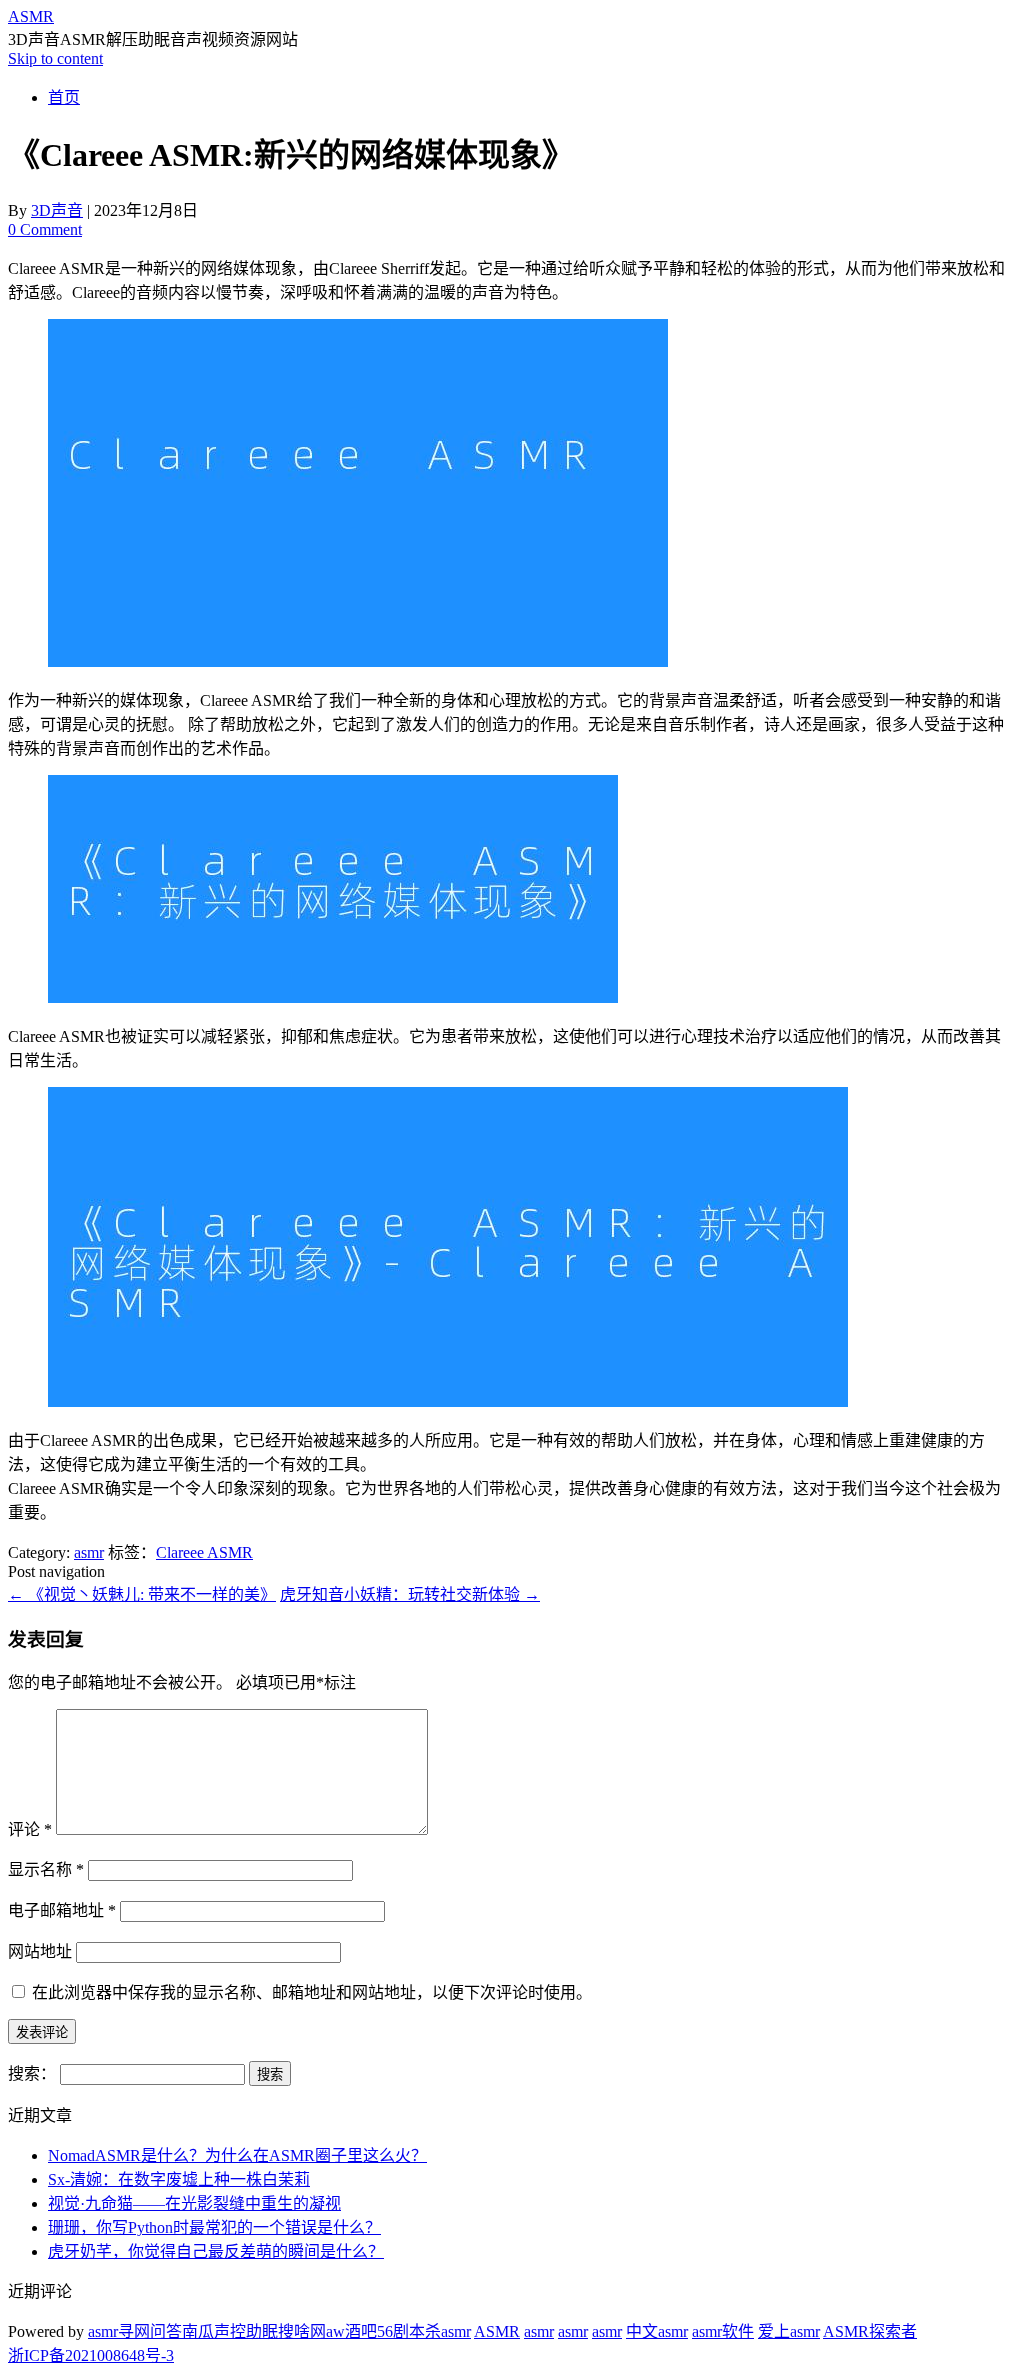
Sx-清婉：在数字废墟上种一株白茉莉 (179, 2179)
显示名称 (46, 1869)
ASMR (31, 16)
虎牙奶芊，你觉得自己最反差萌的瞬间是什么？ (216, 2251)
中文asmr (657, 2331)
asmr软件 (723, 2331)
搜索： (32, 2073)
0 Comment (45, 229)
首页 (64, 97)
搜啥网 (302, 2331)
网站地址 (40, 1951)
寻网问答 (150, 2331)
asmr (89, 1552)
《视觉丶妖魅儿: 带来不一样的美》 (142, 1594)
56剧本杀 (409, 2331)
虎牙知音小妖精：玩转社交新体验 (410, 1594)
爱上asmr (789, 2331)
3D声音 (57, 210)
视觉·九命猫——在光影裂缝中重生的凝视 (194, 2203)
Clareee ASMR (204, 1552)
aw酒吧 (351, 2331)
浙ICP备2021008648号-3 (91, 2355)
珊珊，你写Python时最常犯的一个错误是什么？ (214, 2227)
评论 (30, 1829)
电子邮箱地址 (62, 1910)
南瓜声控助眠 (230, 2331)
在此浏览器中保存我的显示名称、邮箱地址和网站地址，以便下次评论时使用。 (312, 1992)
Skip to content (55, 58)
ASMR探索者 (870, 2331)
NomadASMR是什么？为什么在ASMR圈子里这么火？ (237, 2155)
